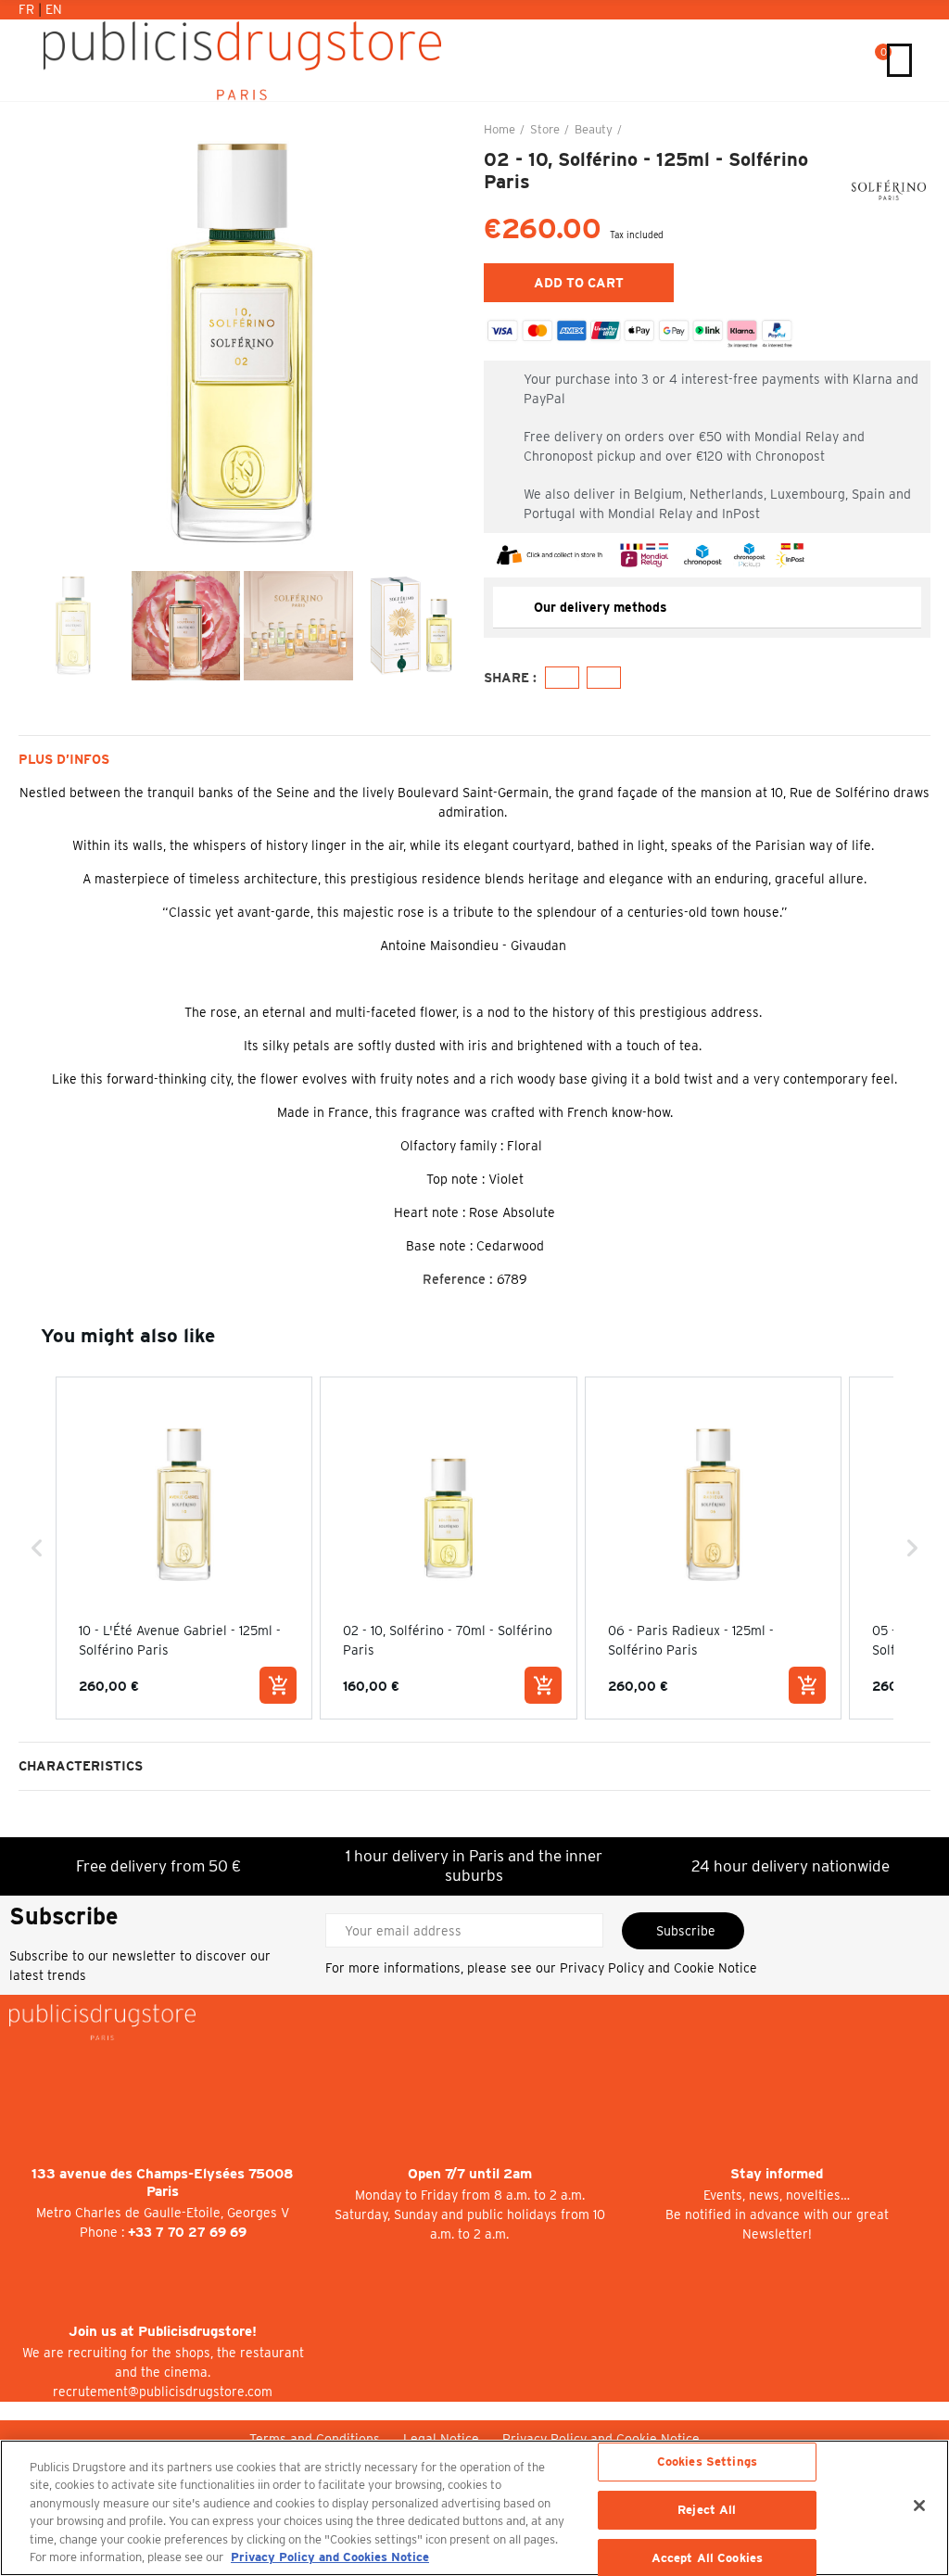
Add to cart (579, 283)
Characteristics (81, 1766)
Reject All (707, 2510)
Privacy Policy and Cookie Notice (658, 1968)
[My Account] (837, 60)
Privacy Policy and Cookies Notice (330, 2557)
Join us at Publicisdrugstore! (163, 2331)
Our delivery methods (601, 607)
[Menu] (899, 60)
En (54, 9)
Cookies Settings (707, 2462)
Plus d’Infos (64, 759)
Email (604, 678)
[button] (37, 344)
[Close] (919, 2506)
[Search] (856, 60)
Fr (28, 9)
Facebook (562, 678)
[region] (474, 2508)
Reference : (458, 1279)
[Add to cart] (278, 1685)
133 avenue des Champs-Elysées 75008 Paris (163, 2183)
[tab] (707, 608)
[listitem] (184, 1548)
